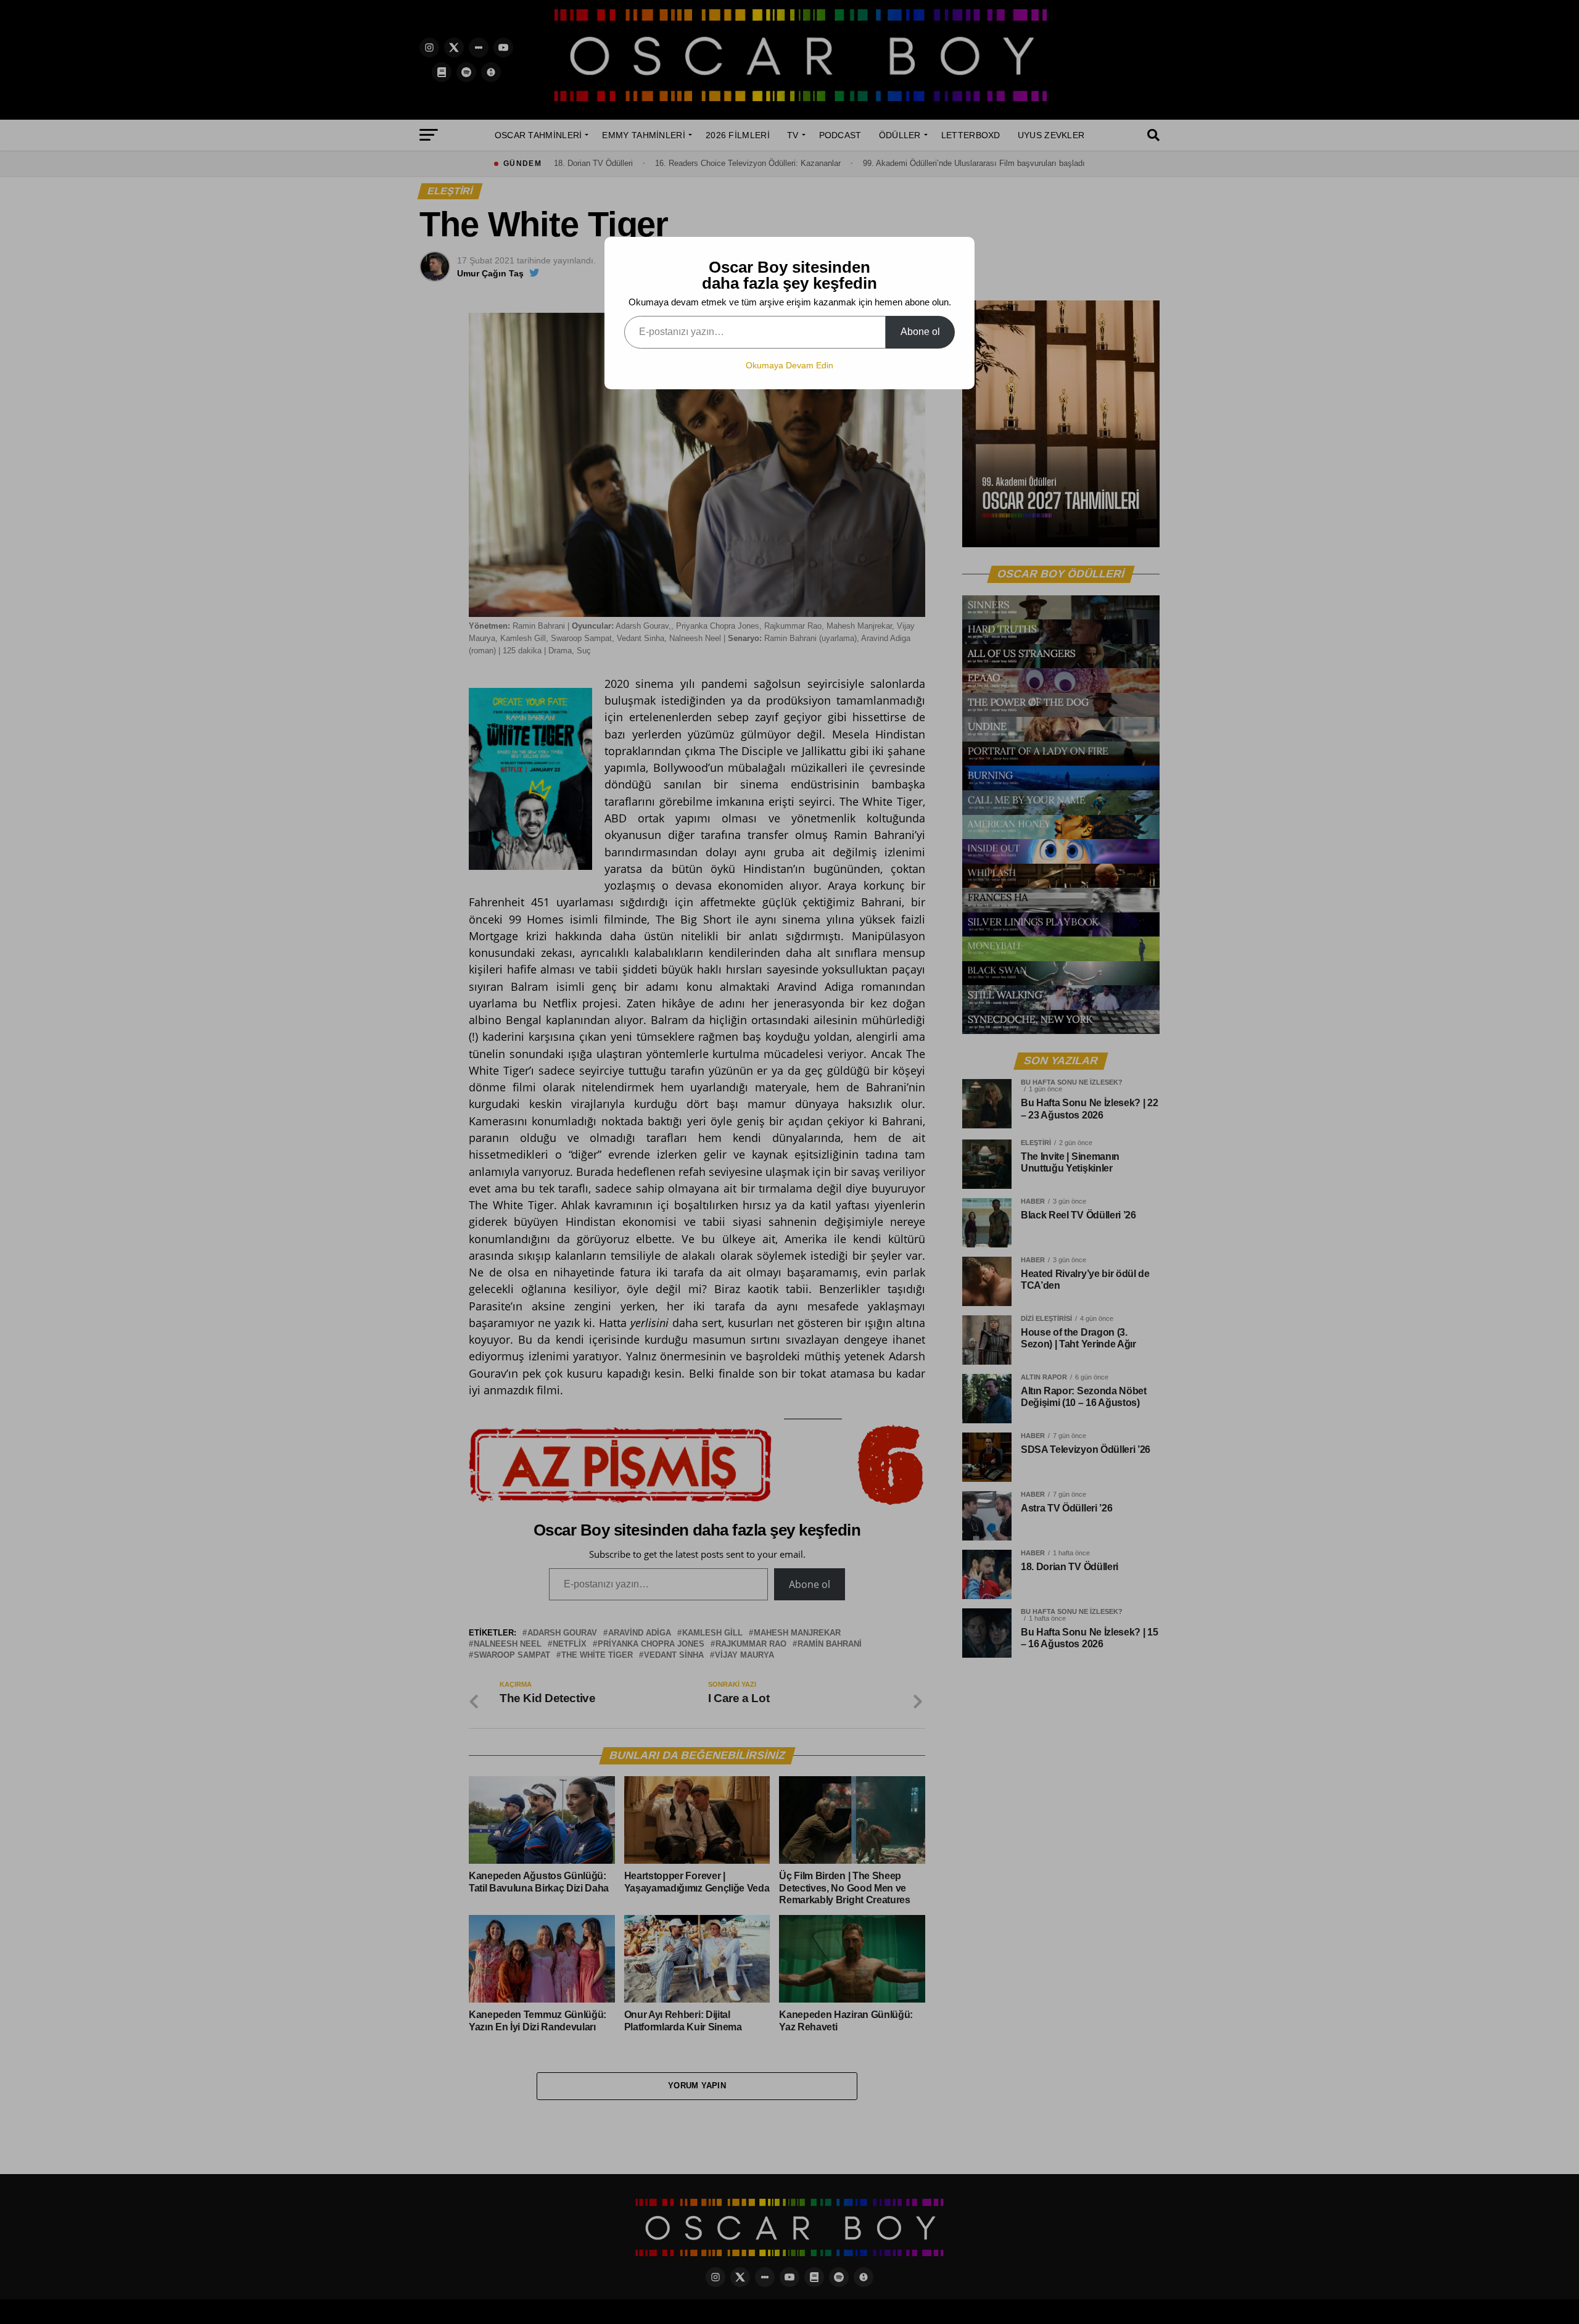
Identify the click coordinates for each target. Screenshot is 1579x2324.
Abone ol (920, 332)
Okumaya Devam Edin (789, 365)
